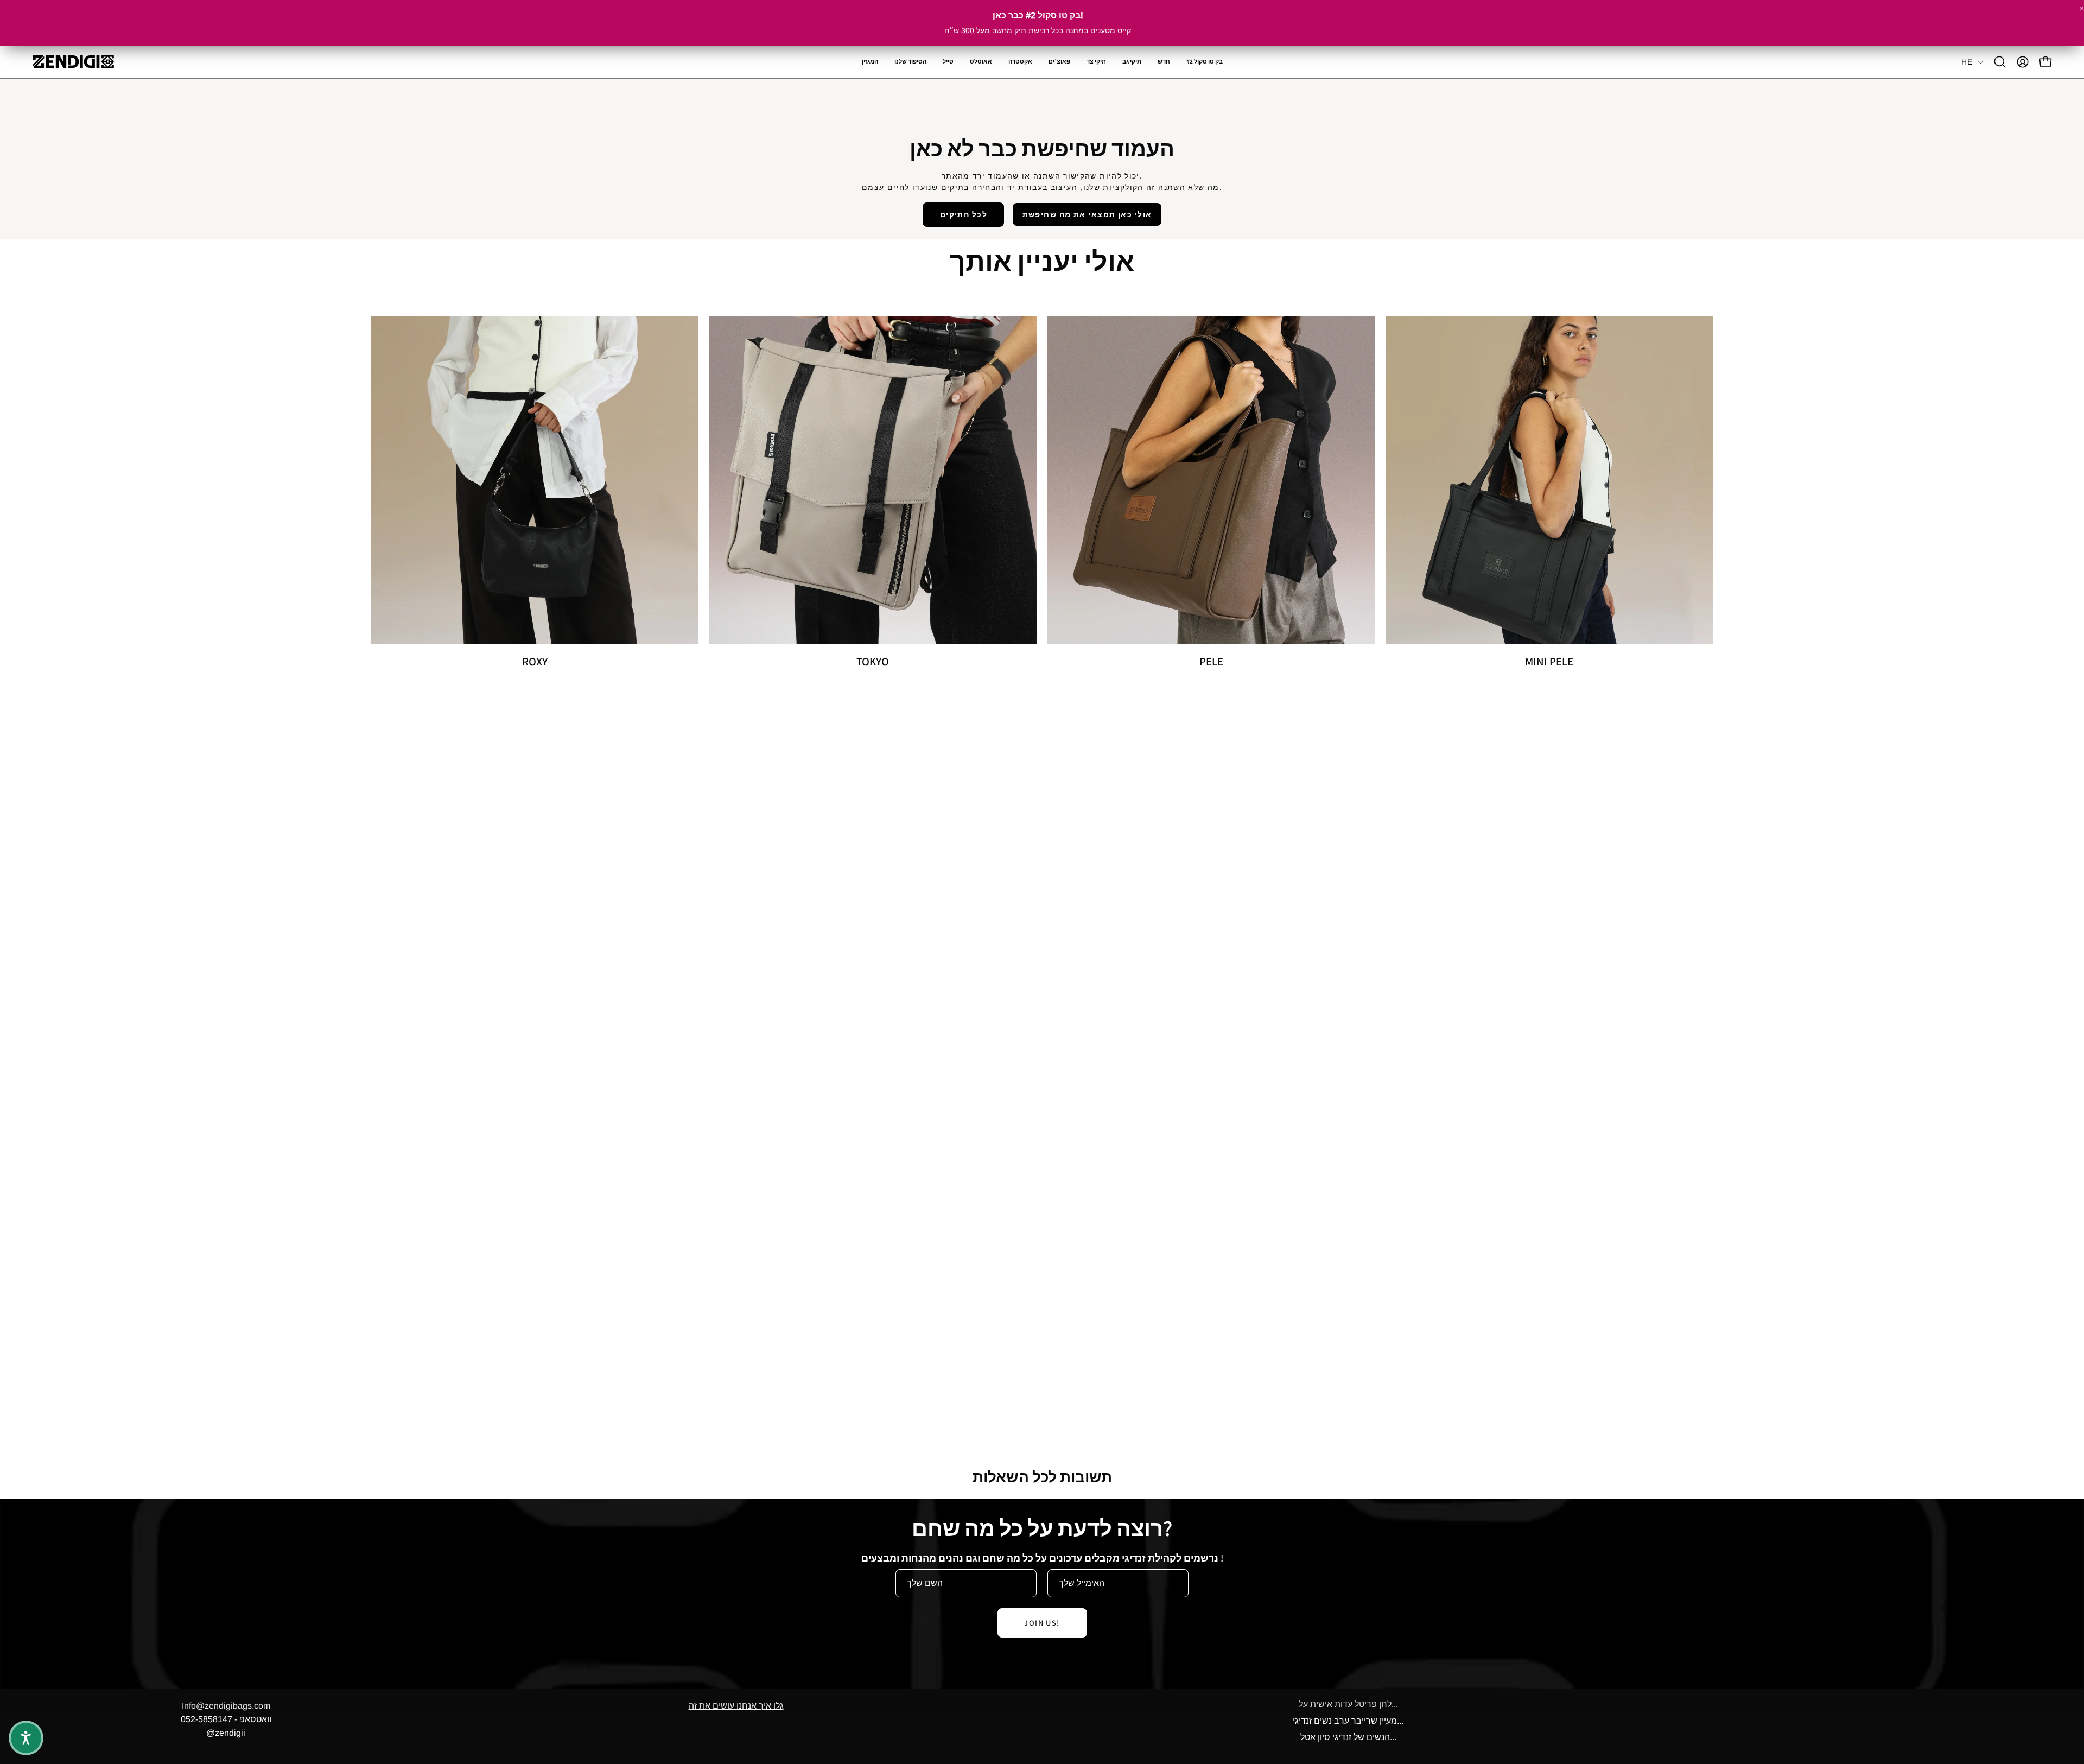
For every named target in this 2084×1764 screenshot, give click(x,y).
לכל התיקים (964, 214)
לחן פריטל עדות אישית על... (1348, 1704)
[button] (1020, 62)
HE (1967, 62)
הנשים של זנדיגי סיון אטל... (1348, 1737)
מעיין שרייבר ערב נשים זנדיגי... (1348, 1721)
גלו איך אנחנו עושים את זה (736, 1706)
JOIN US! (1042, 1623)
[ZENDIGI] (73, 62)
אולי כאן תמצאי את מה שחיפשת (1087, 214)
